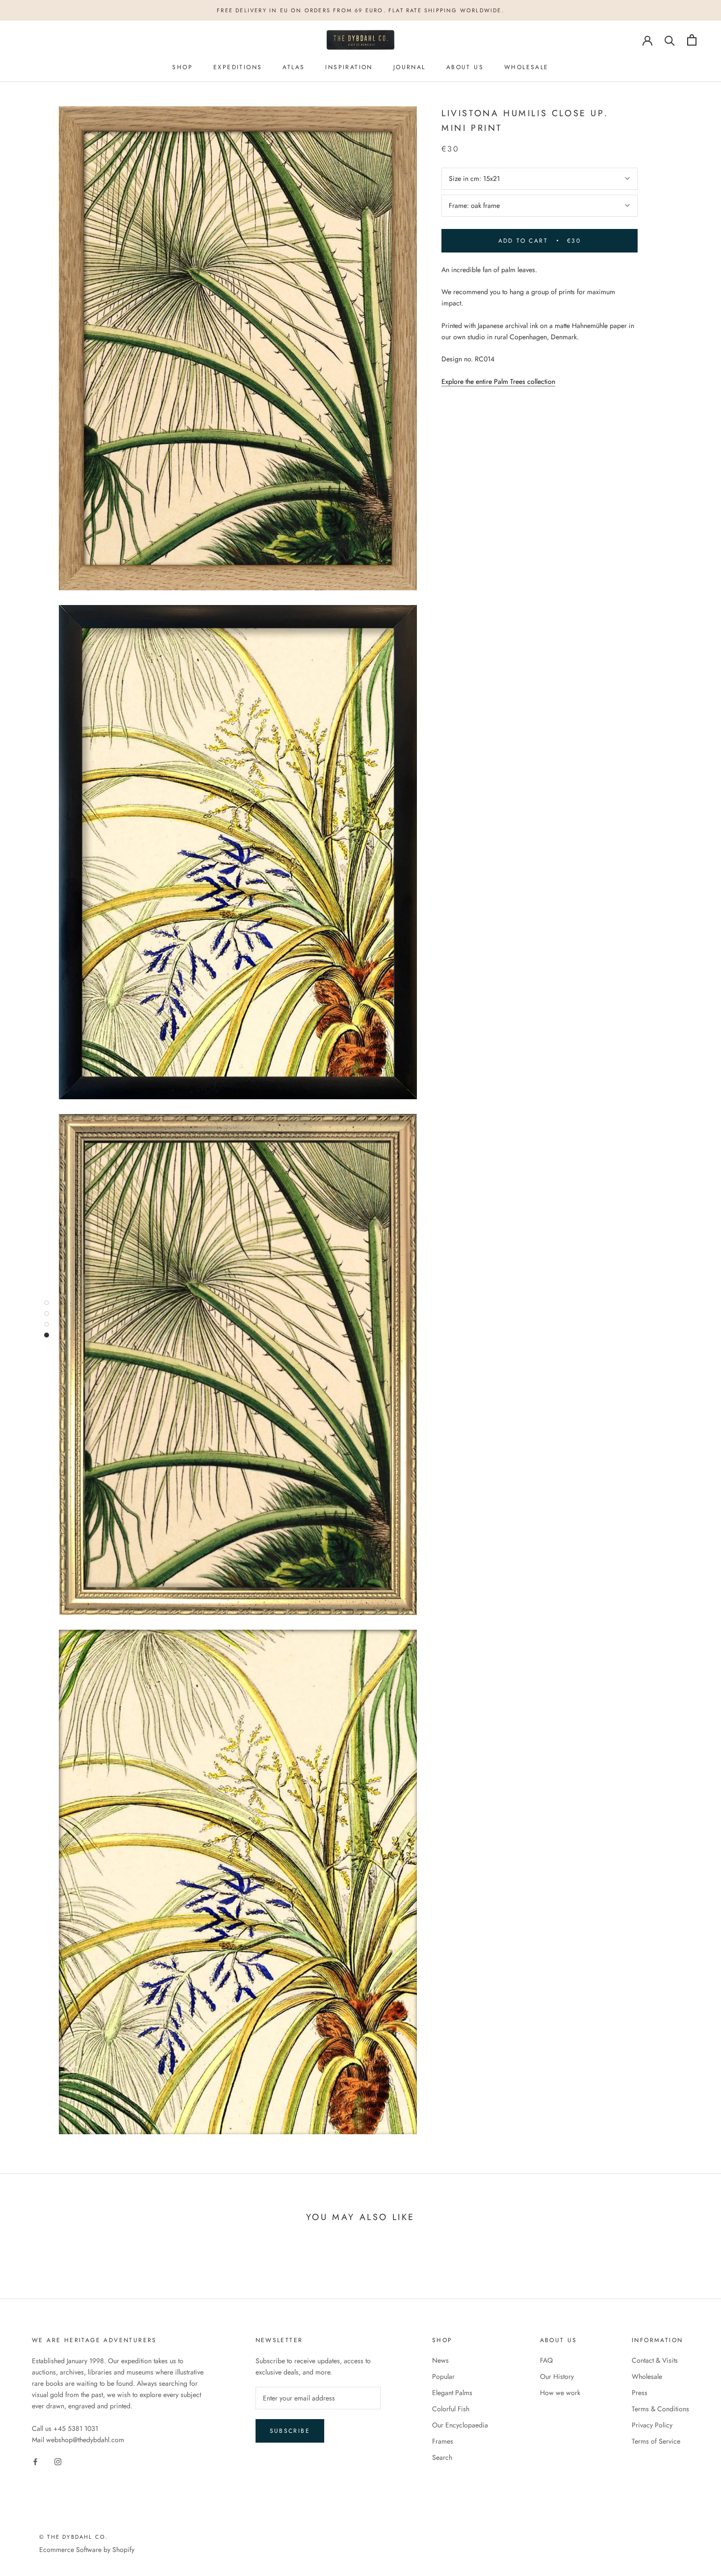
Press (640, 2393)
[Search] (670, 40)
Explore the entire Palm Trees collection (498, 381)
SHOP (182, 68)
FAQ (546, 2360)
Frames (443, 2441)
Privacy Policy (652, 2425)
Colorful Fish (451, 2409)
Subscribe (290, 2431)
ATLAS (294, 68)
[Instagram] (58, 2461)
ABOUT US (465, 68)
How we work (560, 2393)
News (440, 2360)
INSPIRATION (349, 68)
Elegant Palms (452, 2393)
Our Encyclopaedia (460, 2425)
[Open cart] (692, 40)
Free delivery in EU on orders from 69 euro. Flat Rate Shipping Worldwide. (360, 10)
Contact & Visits (655, 2360)
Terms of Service (656, 2441)
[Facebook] (35, 2461)
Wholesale (647, 2376)
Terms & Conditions (660, 2409)
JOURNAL (410, 68)
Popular (443, 2376)
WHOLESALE (527, 68)
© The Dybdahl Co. (74, 2537)
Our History (557, 2376)
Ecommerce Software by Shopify (87, 2550)
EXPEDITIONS (238, 68)
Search (442, 2457)
